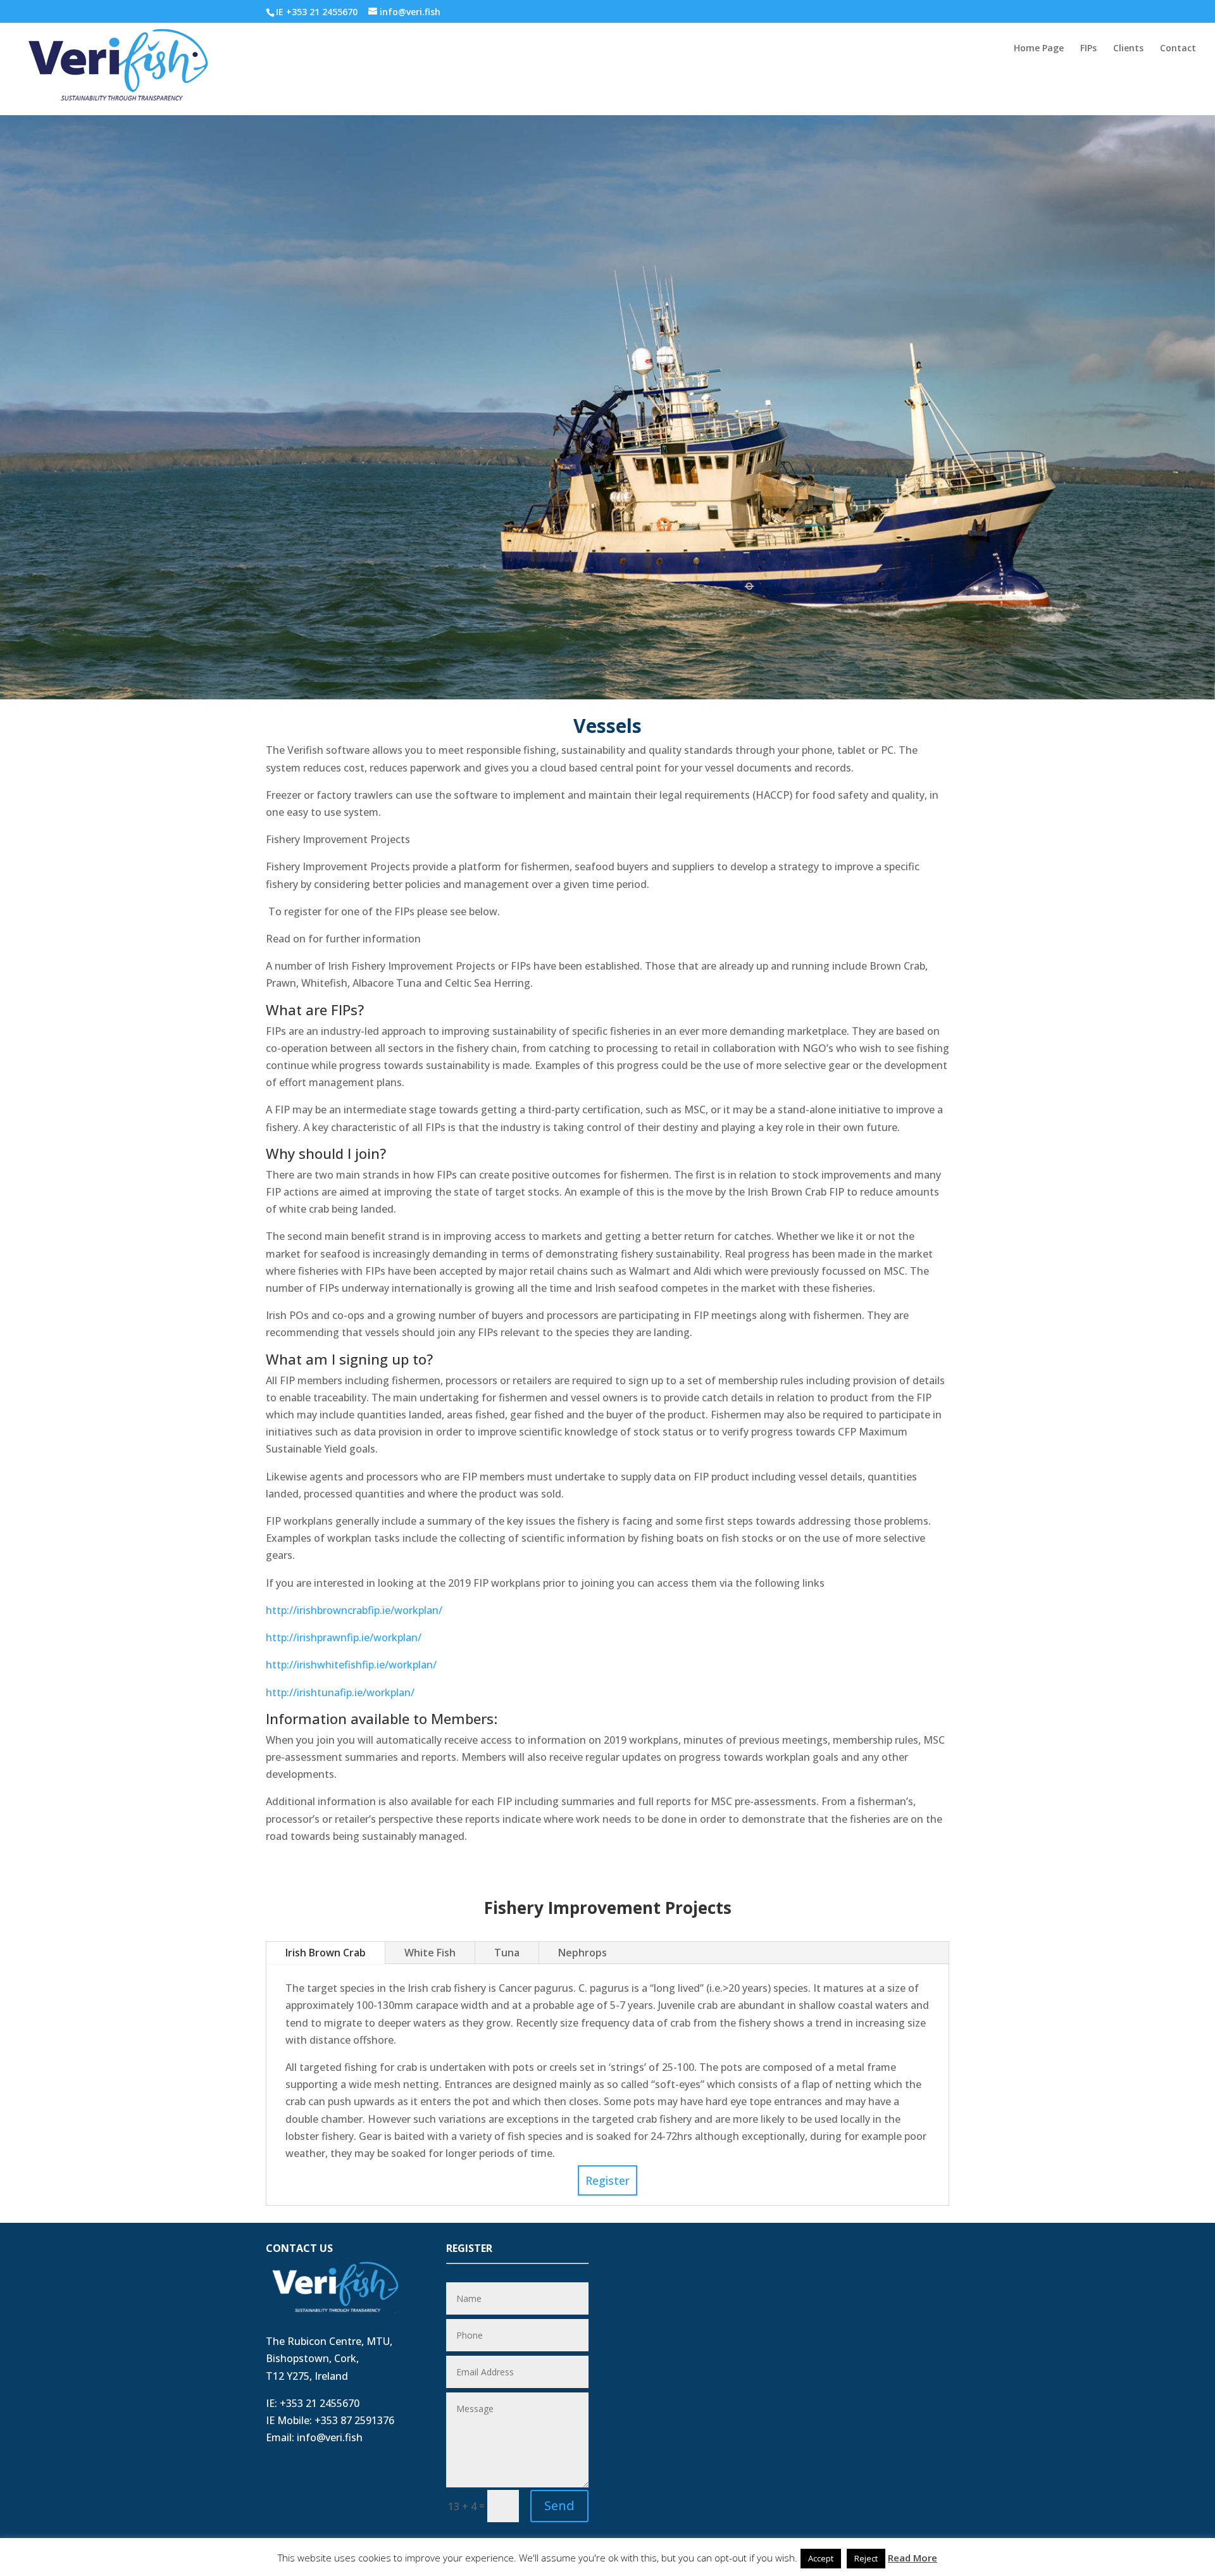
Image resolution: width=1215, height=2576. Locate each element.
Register (607, 2180)
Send (559, 2505)
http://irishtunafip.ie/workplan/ (340, 1692)
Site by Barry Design (317, 2557)
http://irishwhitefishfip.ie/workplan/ (351, 1665)
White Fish (430, 1953)
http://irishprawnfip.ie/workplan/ (344, 1637)
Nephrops (583, 1953)
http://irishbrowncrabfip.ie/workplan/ (354, 1610)
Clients (1128, 49)
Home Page (1039, 49)
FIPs (1088, 49)
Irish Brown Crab (326, 1953)
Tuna (507, 1953)
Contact (1178, 49)
